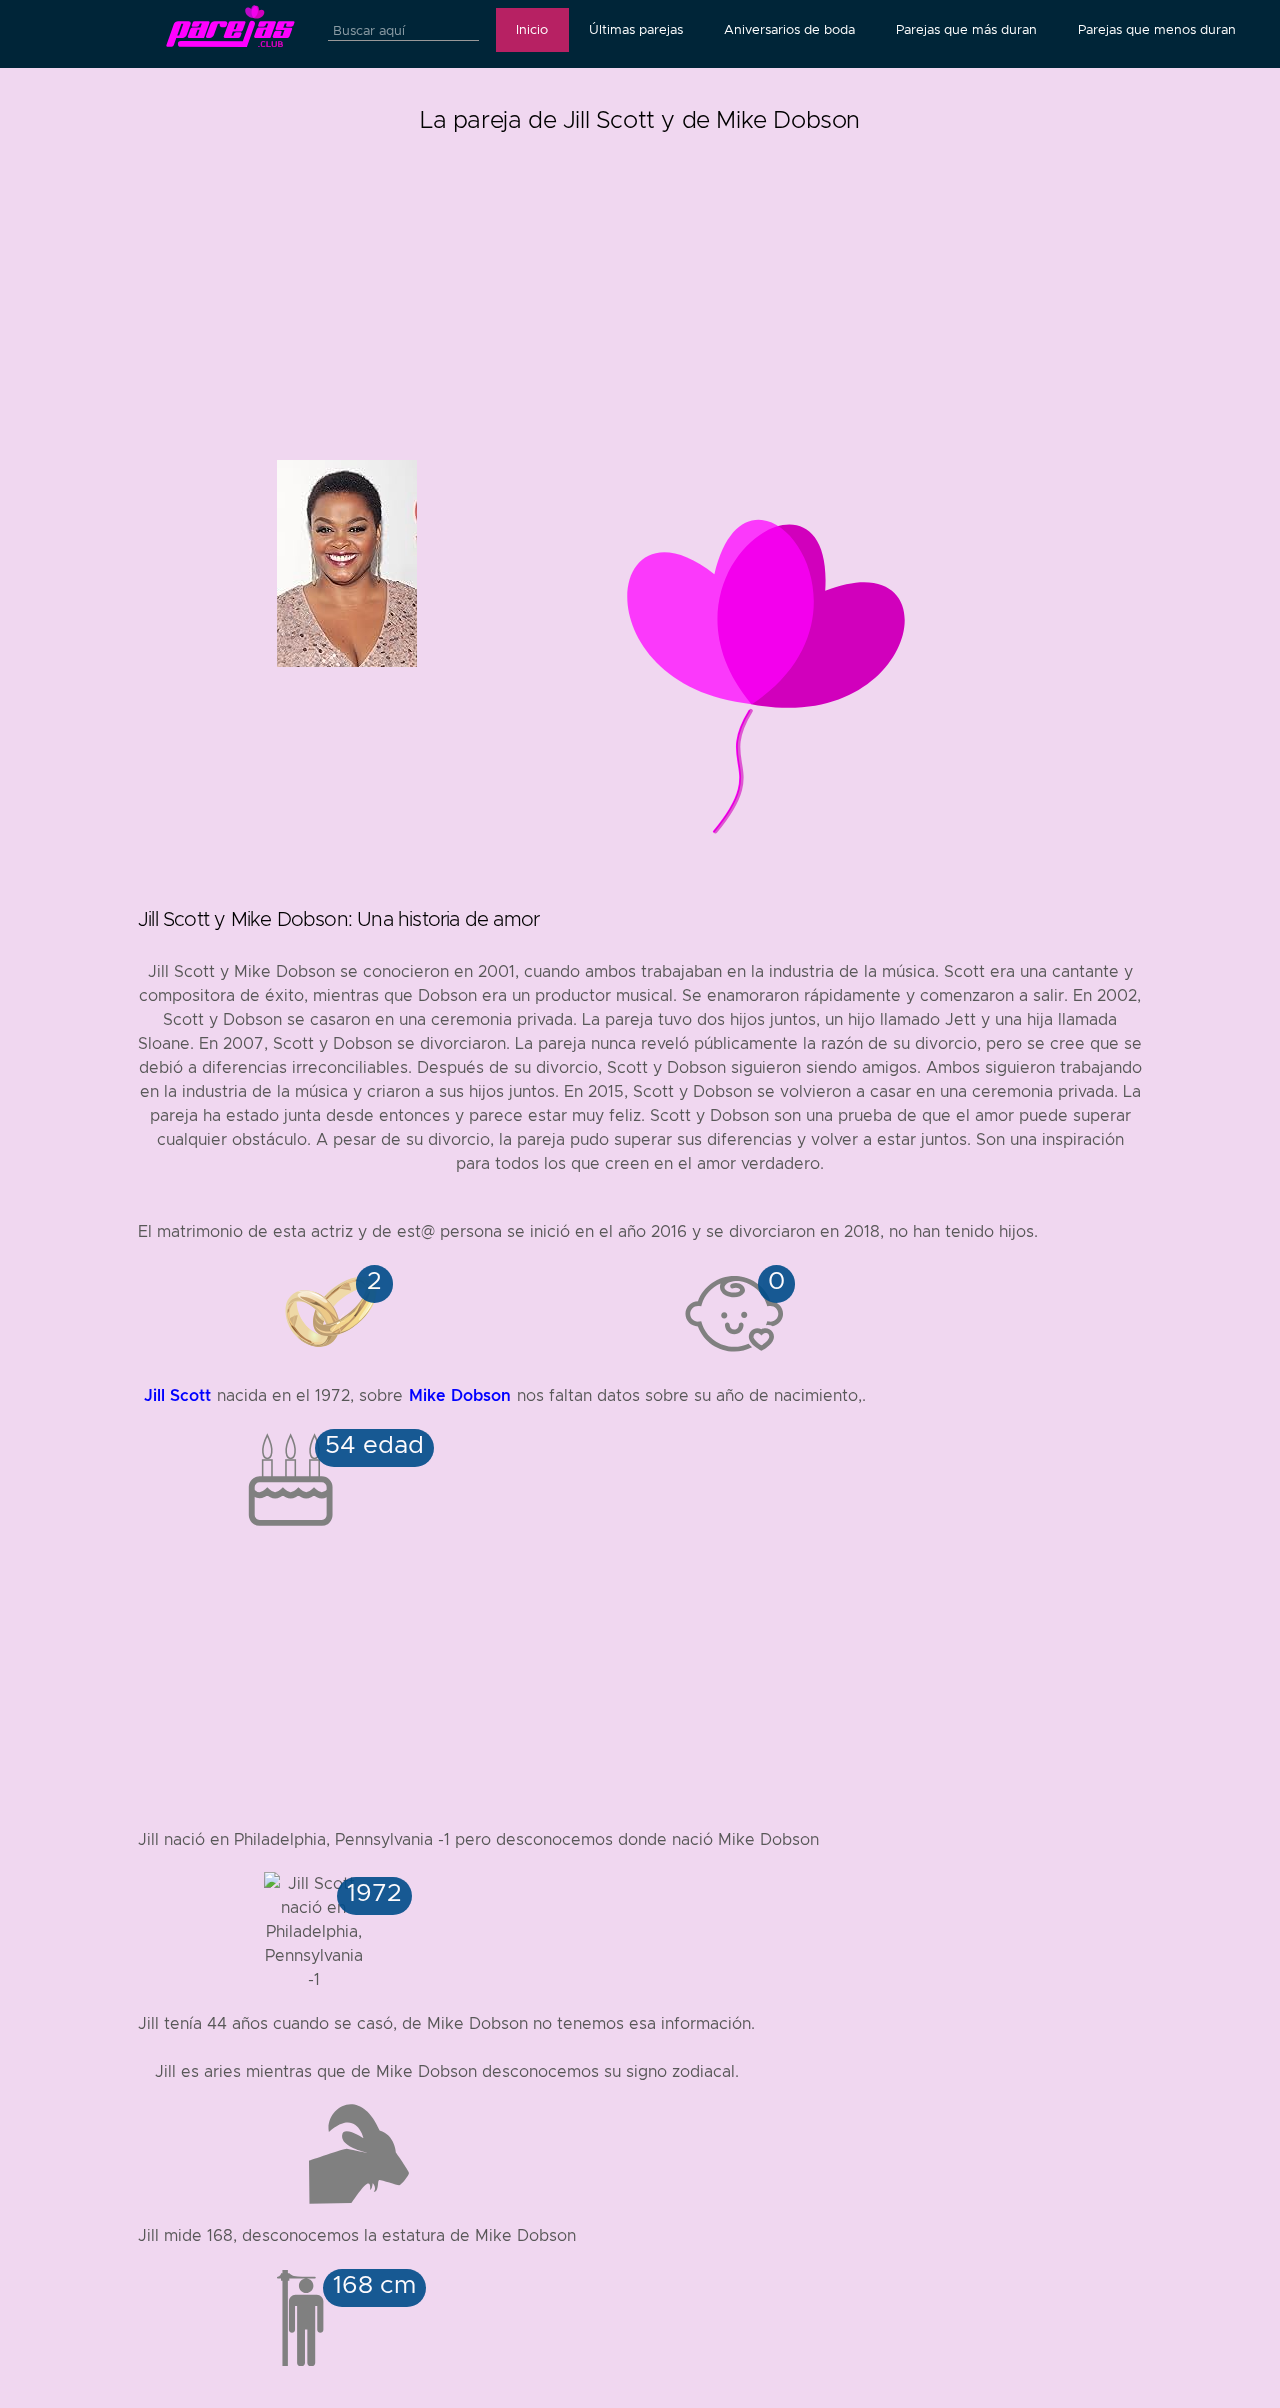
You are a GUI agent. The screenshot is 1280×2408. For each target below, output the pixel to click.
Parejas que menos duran (1157, 30)
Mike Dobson (460, 1395)
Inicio (532, 30)
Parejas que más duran (966, 30)
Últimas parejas (636, 30)
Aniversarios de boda (789, 30)
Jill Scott (177, 1395)
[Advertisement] (640, 280)
